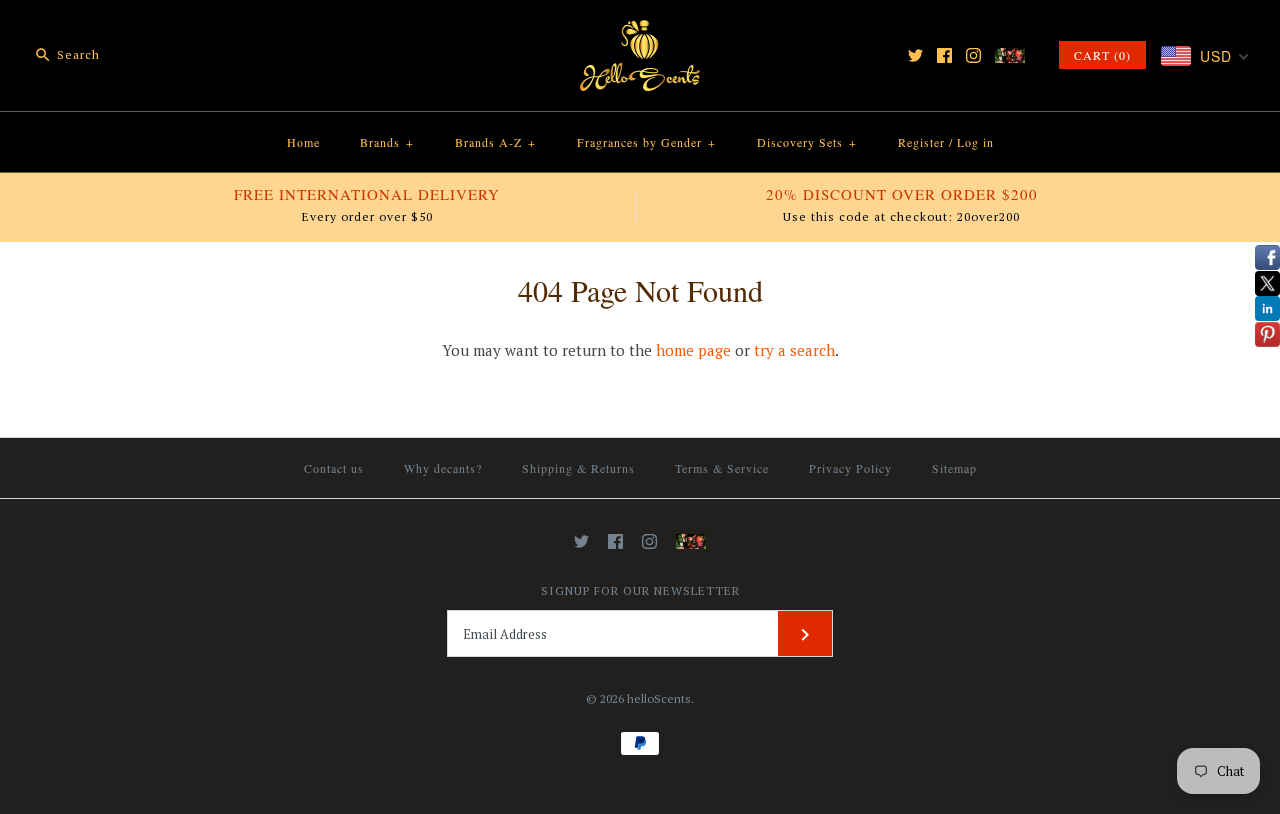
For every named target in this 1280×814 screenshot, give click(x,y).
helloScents (659, 698)
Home (303, 142)
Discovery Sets (807, 142)
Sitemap (954, 468)
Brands (387, 142)
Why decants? (443, 468)
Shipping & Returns (578, 468)
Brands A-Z (495, 142)
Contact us (334, 468)
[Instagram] (973, 55)
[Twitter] (915, 55)
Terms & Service (722, 468)
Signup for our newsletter (640, 590)
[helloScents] (640, 32)
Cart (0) (1102, 55)
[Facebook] (944, 55)
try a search (794, 350)
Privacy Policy (850, 468)
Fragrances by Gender (646, 142)
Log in (975, 142)
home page (693, 350)
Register (921, 142)
